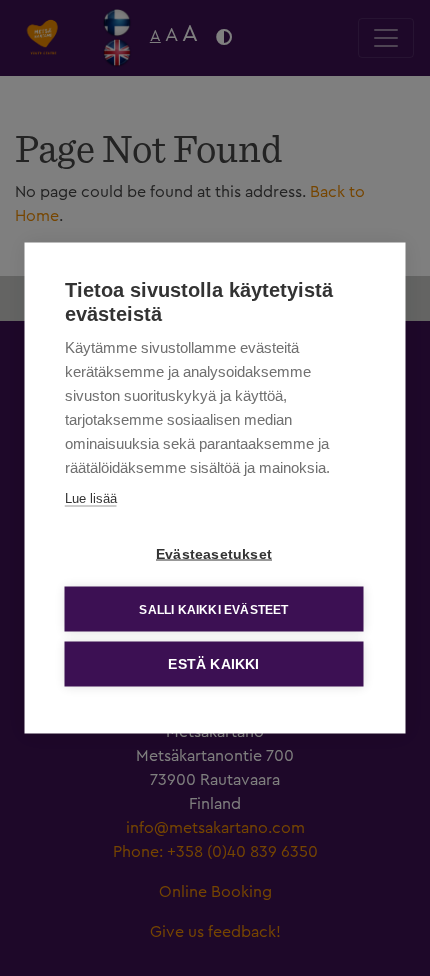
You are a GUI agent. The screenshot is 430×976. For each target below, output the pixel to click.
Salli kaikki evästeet (213, 609)
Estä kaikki (213, 664)
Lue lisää (91, 498)
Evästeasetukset (214, 554)
